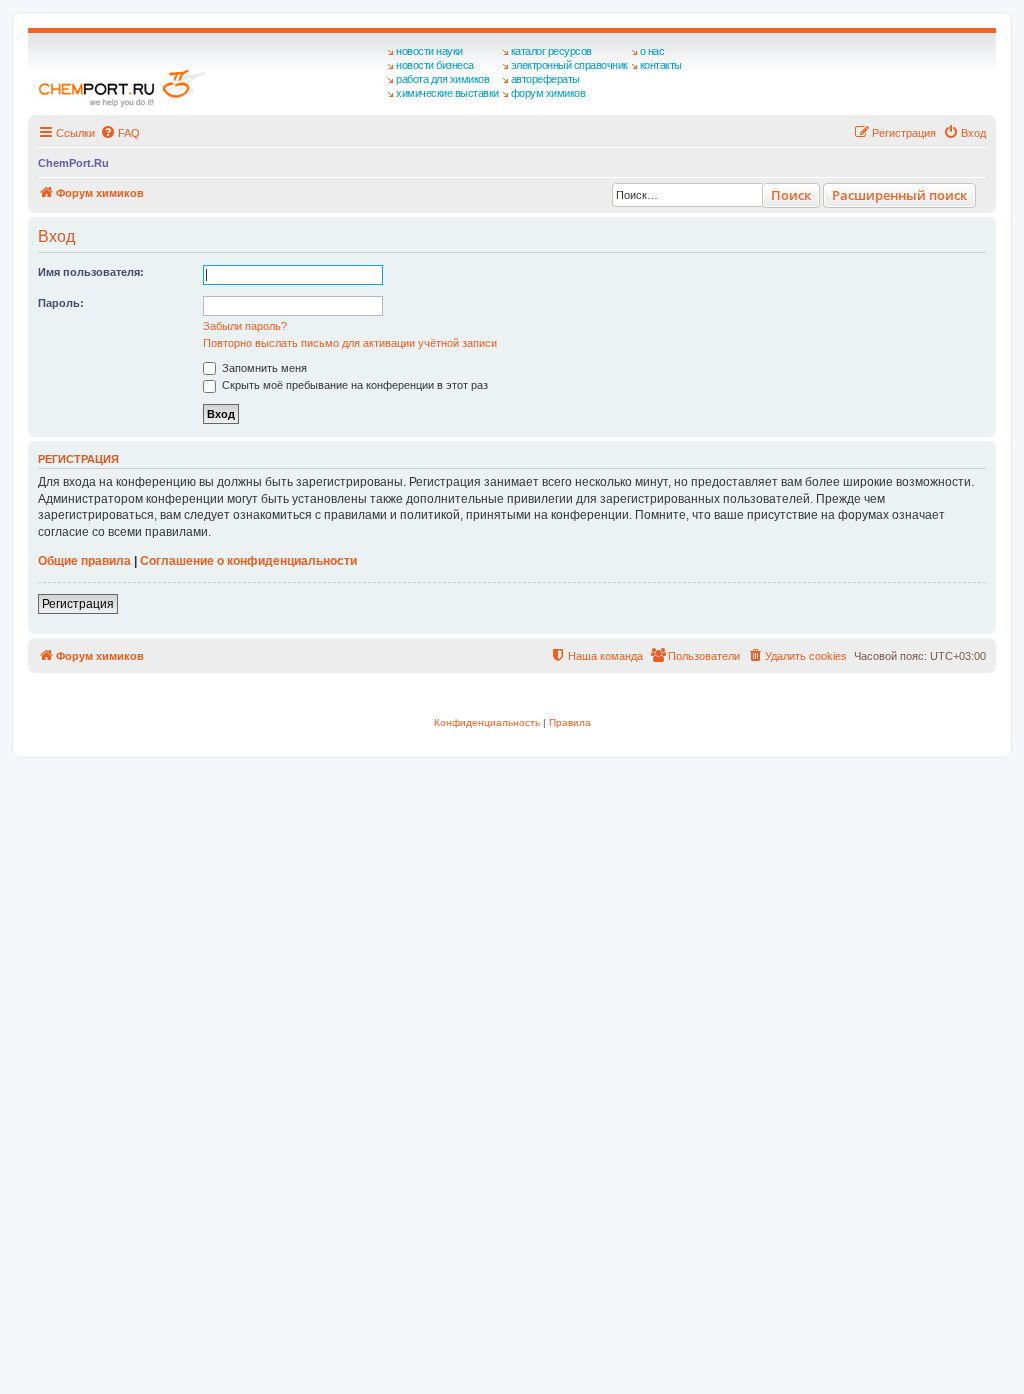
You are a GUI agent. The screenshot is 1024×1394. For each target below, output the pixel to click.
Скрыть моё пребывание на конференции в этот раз (353, 385)
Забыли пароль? (245, 326)
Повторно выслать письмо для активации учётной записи (350, 343)
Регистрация (78, 604)
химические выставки (447, 93)
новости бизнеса (435, 65)
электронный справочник (569, 65)
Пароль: (61, 303)
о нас (652, 51)
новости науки (429, 51)
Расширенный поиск (899, 195)
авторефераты (545, 79)
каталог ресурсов (551, 51)
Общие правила (84, 561)
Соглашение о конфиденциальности (248, 561)
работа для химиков (442, 79)
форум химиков (548, 93)
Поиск (791, 195)
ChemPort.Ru (73, 163)
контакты (661, 65)
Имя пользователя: (91, 272)
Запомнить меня (263, 368)
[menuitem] (120, 133)
